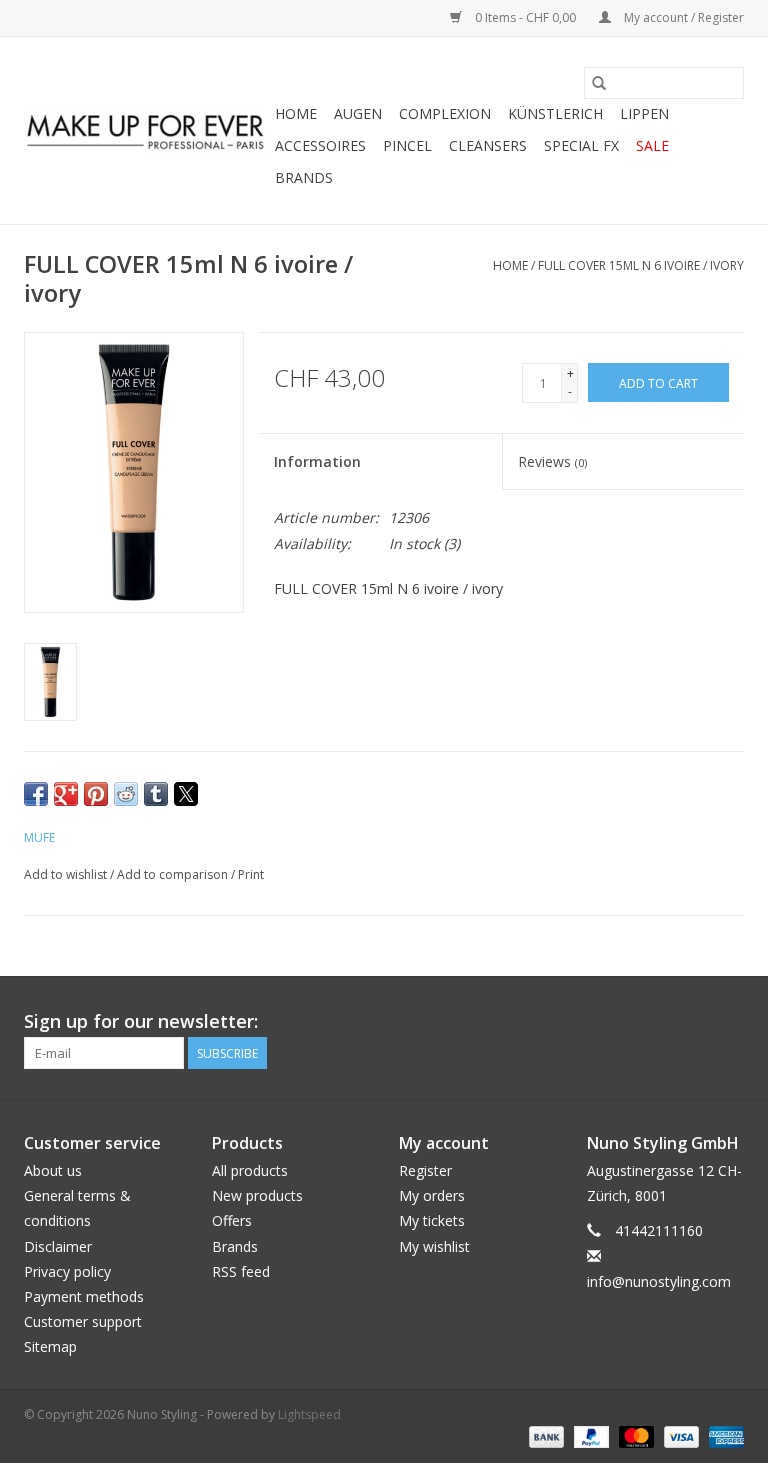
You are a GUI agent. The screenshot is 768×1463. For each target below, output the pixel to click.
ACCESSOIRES (320, 145)
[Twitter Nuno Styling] (656, 1022)
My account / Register (682, 17)
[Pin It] (96, 794)
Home (296, 113)
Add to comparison (174, 874)
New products (257, 1195)
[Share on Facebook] (36, 794)
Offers (232, 1220)
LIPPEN (644, 113)
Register (425, 1170)
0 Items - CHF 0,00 (525, 17)
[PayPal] (589, 1435)
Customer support (83, 1321)
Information (317, 461)
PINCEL (407, 145)
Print (251, 874)
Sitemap (50, 1346)
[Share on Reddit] (126, 794)
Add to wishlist (67, 874)
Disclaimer (58, 1246)
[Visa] (679, 1435)
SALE (652, 145)
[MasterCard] (634, 1435)
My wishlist (434, 1246)
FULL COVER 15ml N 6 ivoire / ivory (641, 265)
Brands (304, 177)
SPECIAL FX (581, 145)
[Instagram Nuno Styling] (728, 1022)
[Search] (599, 83)
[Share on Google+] (66, 794)
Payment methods (84, 1296)
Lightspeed (309, 1414)
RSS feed (241, 1271)
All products (250, 1170)
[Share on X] (186, 794)
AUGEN (358, 113)
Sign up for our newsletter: (141, 1021)
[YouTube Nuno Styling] (692, 1022)
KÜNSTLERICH (555, 113)
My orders (432, 1195)
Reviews (552, 461)
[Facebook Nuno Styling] (620, 1022)
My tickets (432, 1220)
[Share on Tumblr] (156, 794)
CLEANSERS (488, 145)
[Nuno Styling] (146, 131)
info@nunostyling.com (659, 1281)
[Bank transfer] (544, 1435)
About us (53, 1170)
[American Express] (723, 1435)
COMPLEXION (445, 113)
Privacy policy (67, 1271)
